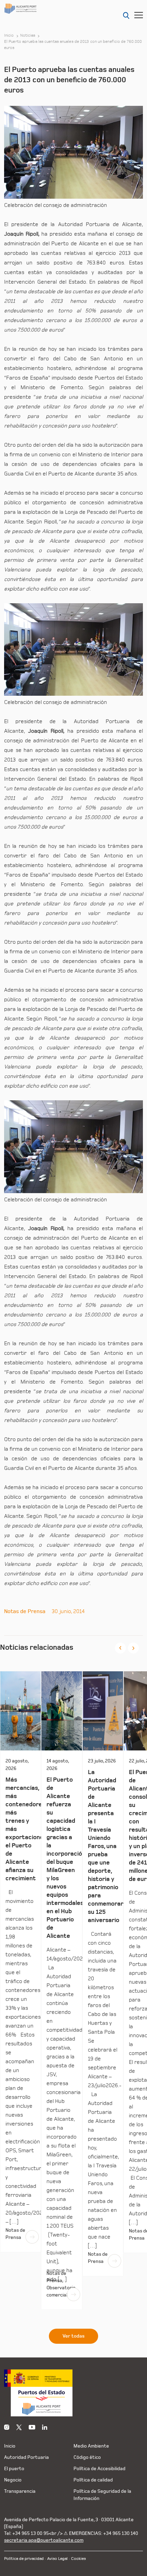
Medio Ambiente (91, 2446)
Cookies (78, 2559)
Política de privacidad (24, 2559)
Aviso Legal (57, 2559)
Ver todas (73, 2336)
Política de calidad (93, 2480)
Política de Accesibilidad (99, 2469)
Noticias (28, 36)
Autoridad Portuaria (26, 2457)
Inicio (9, 36)
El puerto (14, 2469)
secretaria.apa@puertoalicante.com (44, 2540)
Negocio (13, 2480)
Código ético (87, 2457)
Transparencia (20, 2491)
